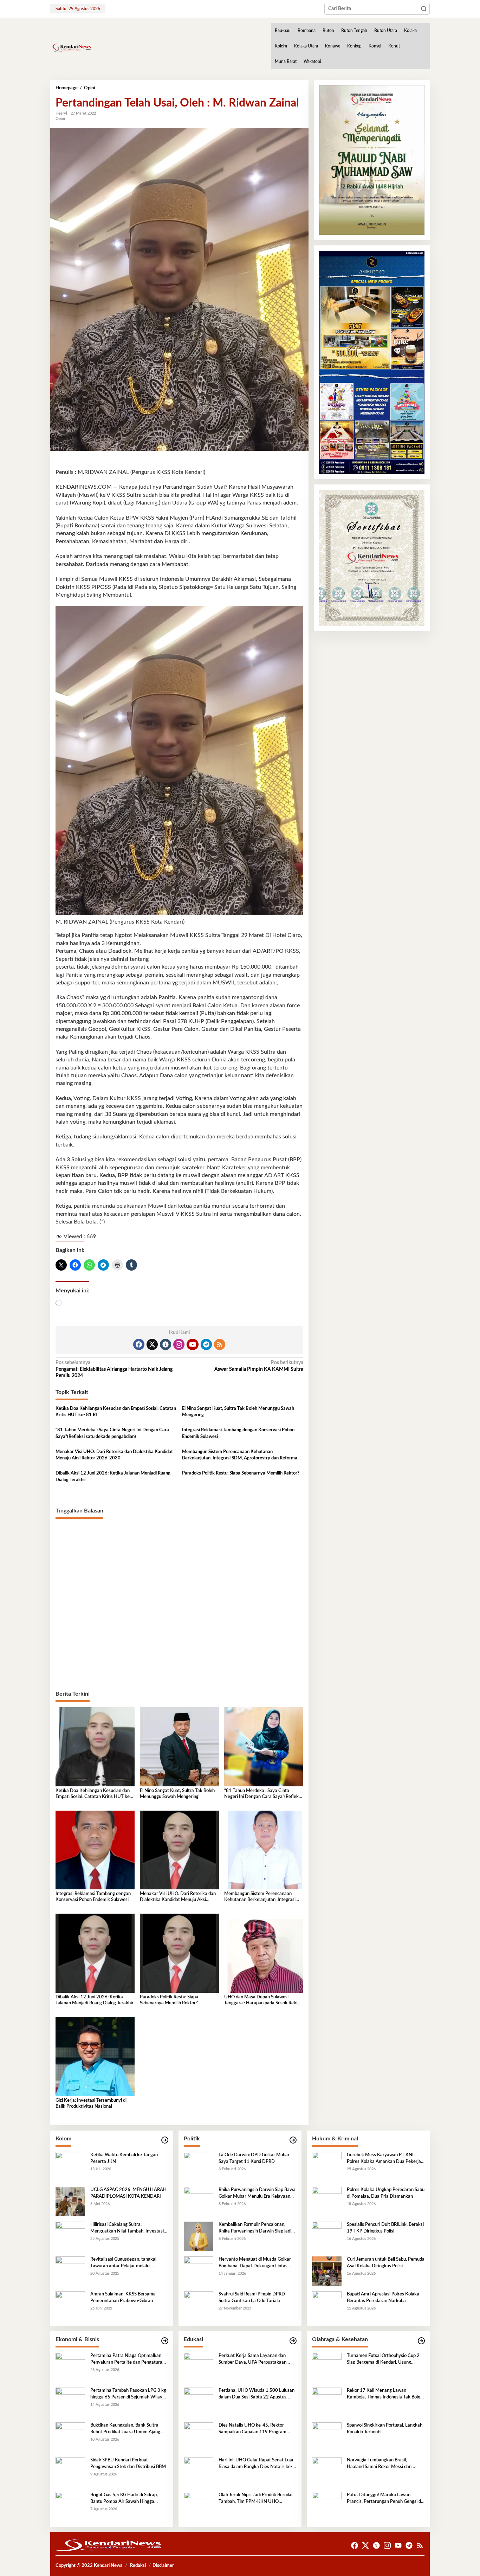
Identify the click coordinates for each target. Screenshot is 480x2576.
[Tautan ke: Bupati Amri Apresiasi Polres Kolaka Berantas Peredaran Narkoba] (327, 2306)
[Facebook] (139, 1344)
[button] (424, 9)
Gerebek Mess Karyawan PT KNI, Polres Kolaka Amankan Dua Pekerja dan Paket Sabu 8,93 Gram (384, 2159)
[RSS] (220, 1344)
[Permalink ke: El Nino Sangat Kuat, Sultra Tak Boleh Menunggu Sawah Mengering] (179, 1747)
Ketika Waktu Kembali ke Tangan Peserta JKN (124, 2158)
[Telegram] (206, 1344)
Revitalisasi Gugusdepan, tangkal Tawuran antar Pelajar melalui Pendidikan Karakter (123, 2263)
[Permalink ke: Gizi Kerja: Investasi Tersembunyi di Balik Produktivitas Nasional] (95, 2056)
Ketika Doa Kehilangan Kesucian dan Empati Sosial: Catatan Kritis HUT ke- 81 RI (116, 1412)
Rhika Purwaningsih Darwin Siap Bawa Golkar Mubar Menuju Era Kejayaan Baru (257, 2193)
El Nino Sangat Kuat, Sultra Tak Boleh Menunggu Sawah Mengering (238, 1412)
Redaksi (138, 2566)
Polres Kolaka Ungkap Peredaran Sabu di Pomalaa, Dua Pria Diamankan (386, 2193)
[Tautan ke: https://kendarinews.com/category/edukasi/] (293, 2341)
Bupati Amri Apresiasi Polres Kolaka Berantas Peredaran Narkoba (383, 2297)
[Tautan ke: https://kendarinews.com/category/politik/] (293, 2140)
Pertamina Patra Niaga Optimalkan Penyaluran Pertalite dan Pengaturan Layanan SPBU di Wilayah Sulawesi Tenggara (128, 2359)
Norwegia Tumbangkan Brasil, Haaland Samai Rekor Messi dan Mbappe (379, 2464)
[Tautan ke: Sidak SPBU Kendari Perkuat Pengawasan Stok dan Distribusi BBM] (70, 2472)
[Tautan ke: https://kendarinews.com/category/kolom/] (165, 2140)
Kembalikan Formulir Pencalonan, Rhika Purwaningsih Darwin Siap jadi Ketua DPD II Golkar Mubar (255, 2228)
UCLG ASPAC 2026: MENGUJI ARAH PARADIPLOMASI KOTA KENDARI (128, 2193)
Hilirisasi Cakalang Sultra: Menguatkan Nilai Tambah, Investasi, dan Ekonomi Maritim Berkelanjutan (128, 2228)
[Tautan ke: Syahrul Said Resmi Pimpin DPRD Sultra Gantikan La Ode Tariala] (199, 2306)
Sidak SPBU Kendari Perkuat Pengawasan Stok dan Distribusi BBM (128, 2463)
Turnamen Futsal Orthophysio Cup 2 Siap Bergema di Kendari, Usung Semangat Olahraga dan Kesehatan (383, 2359)
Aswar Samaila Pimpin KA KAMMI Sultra (259, 1366)
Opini (60, 119)
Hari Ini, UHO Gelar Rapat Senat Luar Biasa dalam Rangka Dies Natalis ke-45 (256, 2464)
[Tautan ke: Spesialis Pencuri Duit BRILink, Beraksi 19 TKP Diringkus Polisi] (327, 2236)
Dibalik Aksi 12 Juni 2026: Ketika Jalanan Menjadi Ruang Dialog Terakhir (113, 1476)
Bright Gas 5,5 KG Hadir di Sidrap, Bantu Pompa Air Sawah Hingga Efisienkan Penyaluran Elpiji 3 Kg (124, 2499)
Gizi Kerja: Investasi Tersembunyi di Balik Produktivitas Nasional (91, 2103)
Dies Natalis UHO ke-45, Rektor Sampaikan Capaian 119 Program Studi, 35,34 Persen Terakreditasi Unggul (252, 2429)
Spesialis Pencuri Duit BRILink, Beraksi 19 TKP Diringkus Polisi (385, 2228)
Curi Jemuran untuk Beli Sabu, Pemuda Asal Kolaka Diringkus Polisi (386, 2263)
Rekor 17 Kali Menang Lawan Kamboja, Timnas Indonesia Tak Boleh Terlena (385, 2394)
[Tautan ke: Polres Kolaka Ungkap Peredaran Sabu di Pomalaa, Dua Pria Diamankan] (327, 2202)
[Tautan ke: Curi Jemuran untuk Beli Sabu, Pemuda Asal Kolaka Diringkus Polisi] (327, 2271)
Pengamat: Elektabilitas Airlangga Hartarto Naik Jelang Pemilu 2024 (114, 1369)
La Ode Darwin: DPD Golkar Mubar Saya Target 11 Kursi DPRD (254, 2158)
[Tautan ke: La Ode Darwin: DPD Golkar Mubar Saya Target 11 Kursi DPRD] (199, 2167)
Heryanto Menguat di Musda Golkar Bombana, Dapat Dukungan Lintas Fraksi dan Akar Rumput (255, 2263)
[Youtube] (193, 1344)
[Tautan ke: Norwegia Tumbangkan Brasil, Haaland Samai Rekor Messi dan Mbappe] (327, 2472)
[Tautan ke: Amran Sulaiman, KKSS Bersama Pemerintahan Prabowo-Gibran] (70, 2306)
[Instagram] (179, 1344)
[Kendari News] (71, 48)
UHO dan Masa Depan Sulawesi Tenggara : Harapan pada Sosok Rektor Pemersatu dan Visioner (263, 2001)
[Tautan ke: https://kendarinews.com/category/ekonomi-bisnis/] (165, 2341)
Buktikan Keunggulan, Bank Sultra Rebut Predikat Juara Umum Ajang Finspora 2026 (125, 2429)
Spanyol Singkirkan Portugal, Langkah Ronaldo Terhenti (385, 2429)
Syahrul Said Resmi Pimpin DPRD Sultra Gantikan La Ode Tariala (252, 2297)
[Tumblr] (166, 1344)
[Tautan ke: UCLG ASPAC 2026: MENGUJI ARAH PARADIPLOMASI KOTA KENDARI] (70, 2202)
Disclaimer (163, 2566)
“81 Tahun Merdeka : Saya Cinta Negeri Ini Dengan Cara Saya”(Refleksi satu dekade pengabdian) (112, 1433)
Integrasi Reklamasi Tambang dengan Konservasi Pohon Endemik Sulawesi (238, 1433)
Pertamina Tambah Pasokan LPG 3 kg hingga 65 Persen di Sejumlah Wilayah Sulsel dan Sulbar (129, 2394)
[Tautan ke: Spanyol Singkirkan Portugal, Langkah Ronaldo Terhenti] (327, 2437)
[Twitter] (152, 1344)
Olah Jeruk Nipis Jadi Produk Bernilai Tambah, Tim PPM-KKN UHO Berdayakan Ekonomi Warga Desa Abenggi (255, 2499)
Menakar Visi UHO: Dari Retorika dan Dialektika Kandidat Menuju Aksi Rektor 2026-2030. (114, 1455)
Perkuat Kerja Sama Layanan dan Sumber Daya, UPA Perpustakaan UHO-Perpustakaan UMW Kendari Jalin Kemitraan (254, 2359)
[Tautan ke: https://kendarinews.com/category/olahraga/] (421, 2341)
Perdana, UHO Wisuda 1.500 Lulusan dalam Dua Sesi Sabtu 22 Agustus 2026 (257, 2394)
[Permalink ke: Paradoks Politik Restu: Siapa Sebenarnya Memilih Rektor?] (179, 1953)
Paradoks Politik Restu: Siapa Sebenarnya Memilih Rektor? (241, 1473)
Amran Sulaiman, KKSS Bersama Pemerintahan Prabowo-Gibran (123, 2297)
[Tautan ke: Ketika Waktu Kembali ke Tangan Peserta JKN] (70, 2167)
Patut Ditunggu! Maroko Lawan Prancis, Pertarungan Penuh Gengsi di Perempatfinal (384, 2499)
